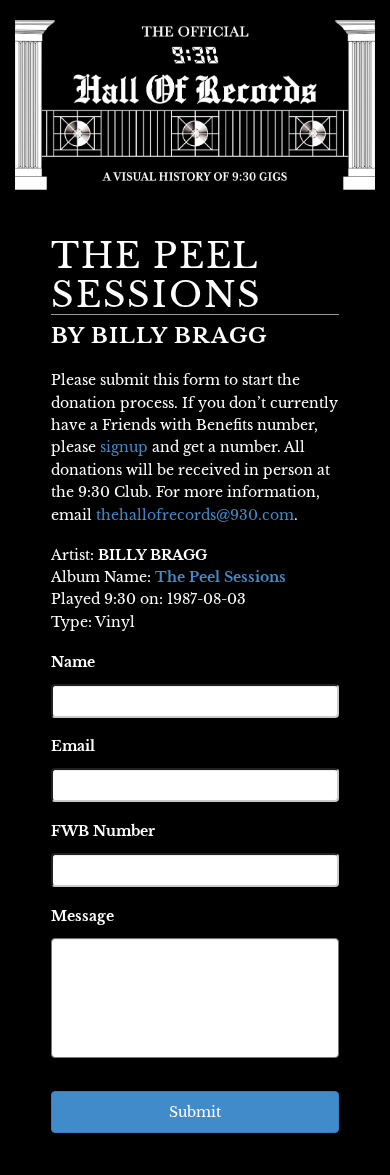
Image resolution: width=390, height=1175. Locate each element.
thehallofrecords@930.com (195, 515)
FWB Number (103, 831)
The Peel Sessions (220, 577)
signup (124, 447)
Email (73, 746)
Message (82, 916)
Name (73, 662)
